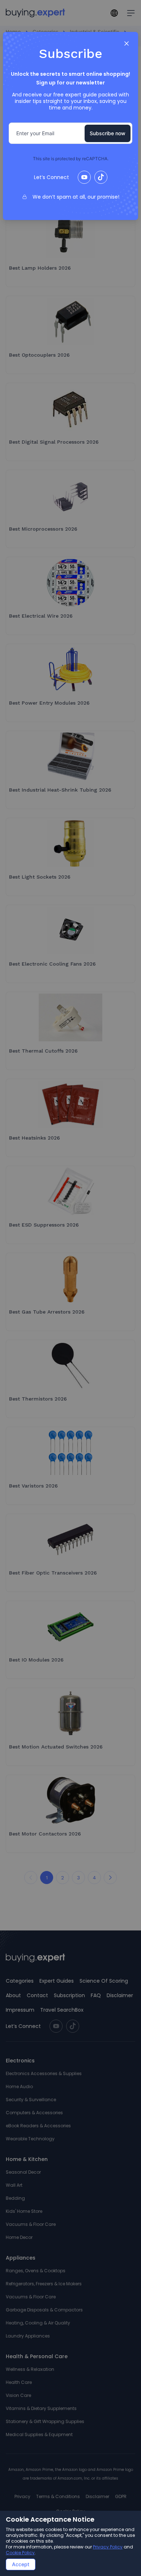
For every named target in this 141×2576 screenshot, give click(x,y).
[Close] (127, 43)
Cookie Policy (20, 2553)
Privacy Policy (108, 2547)
